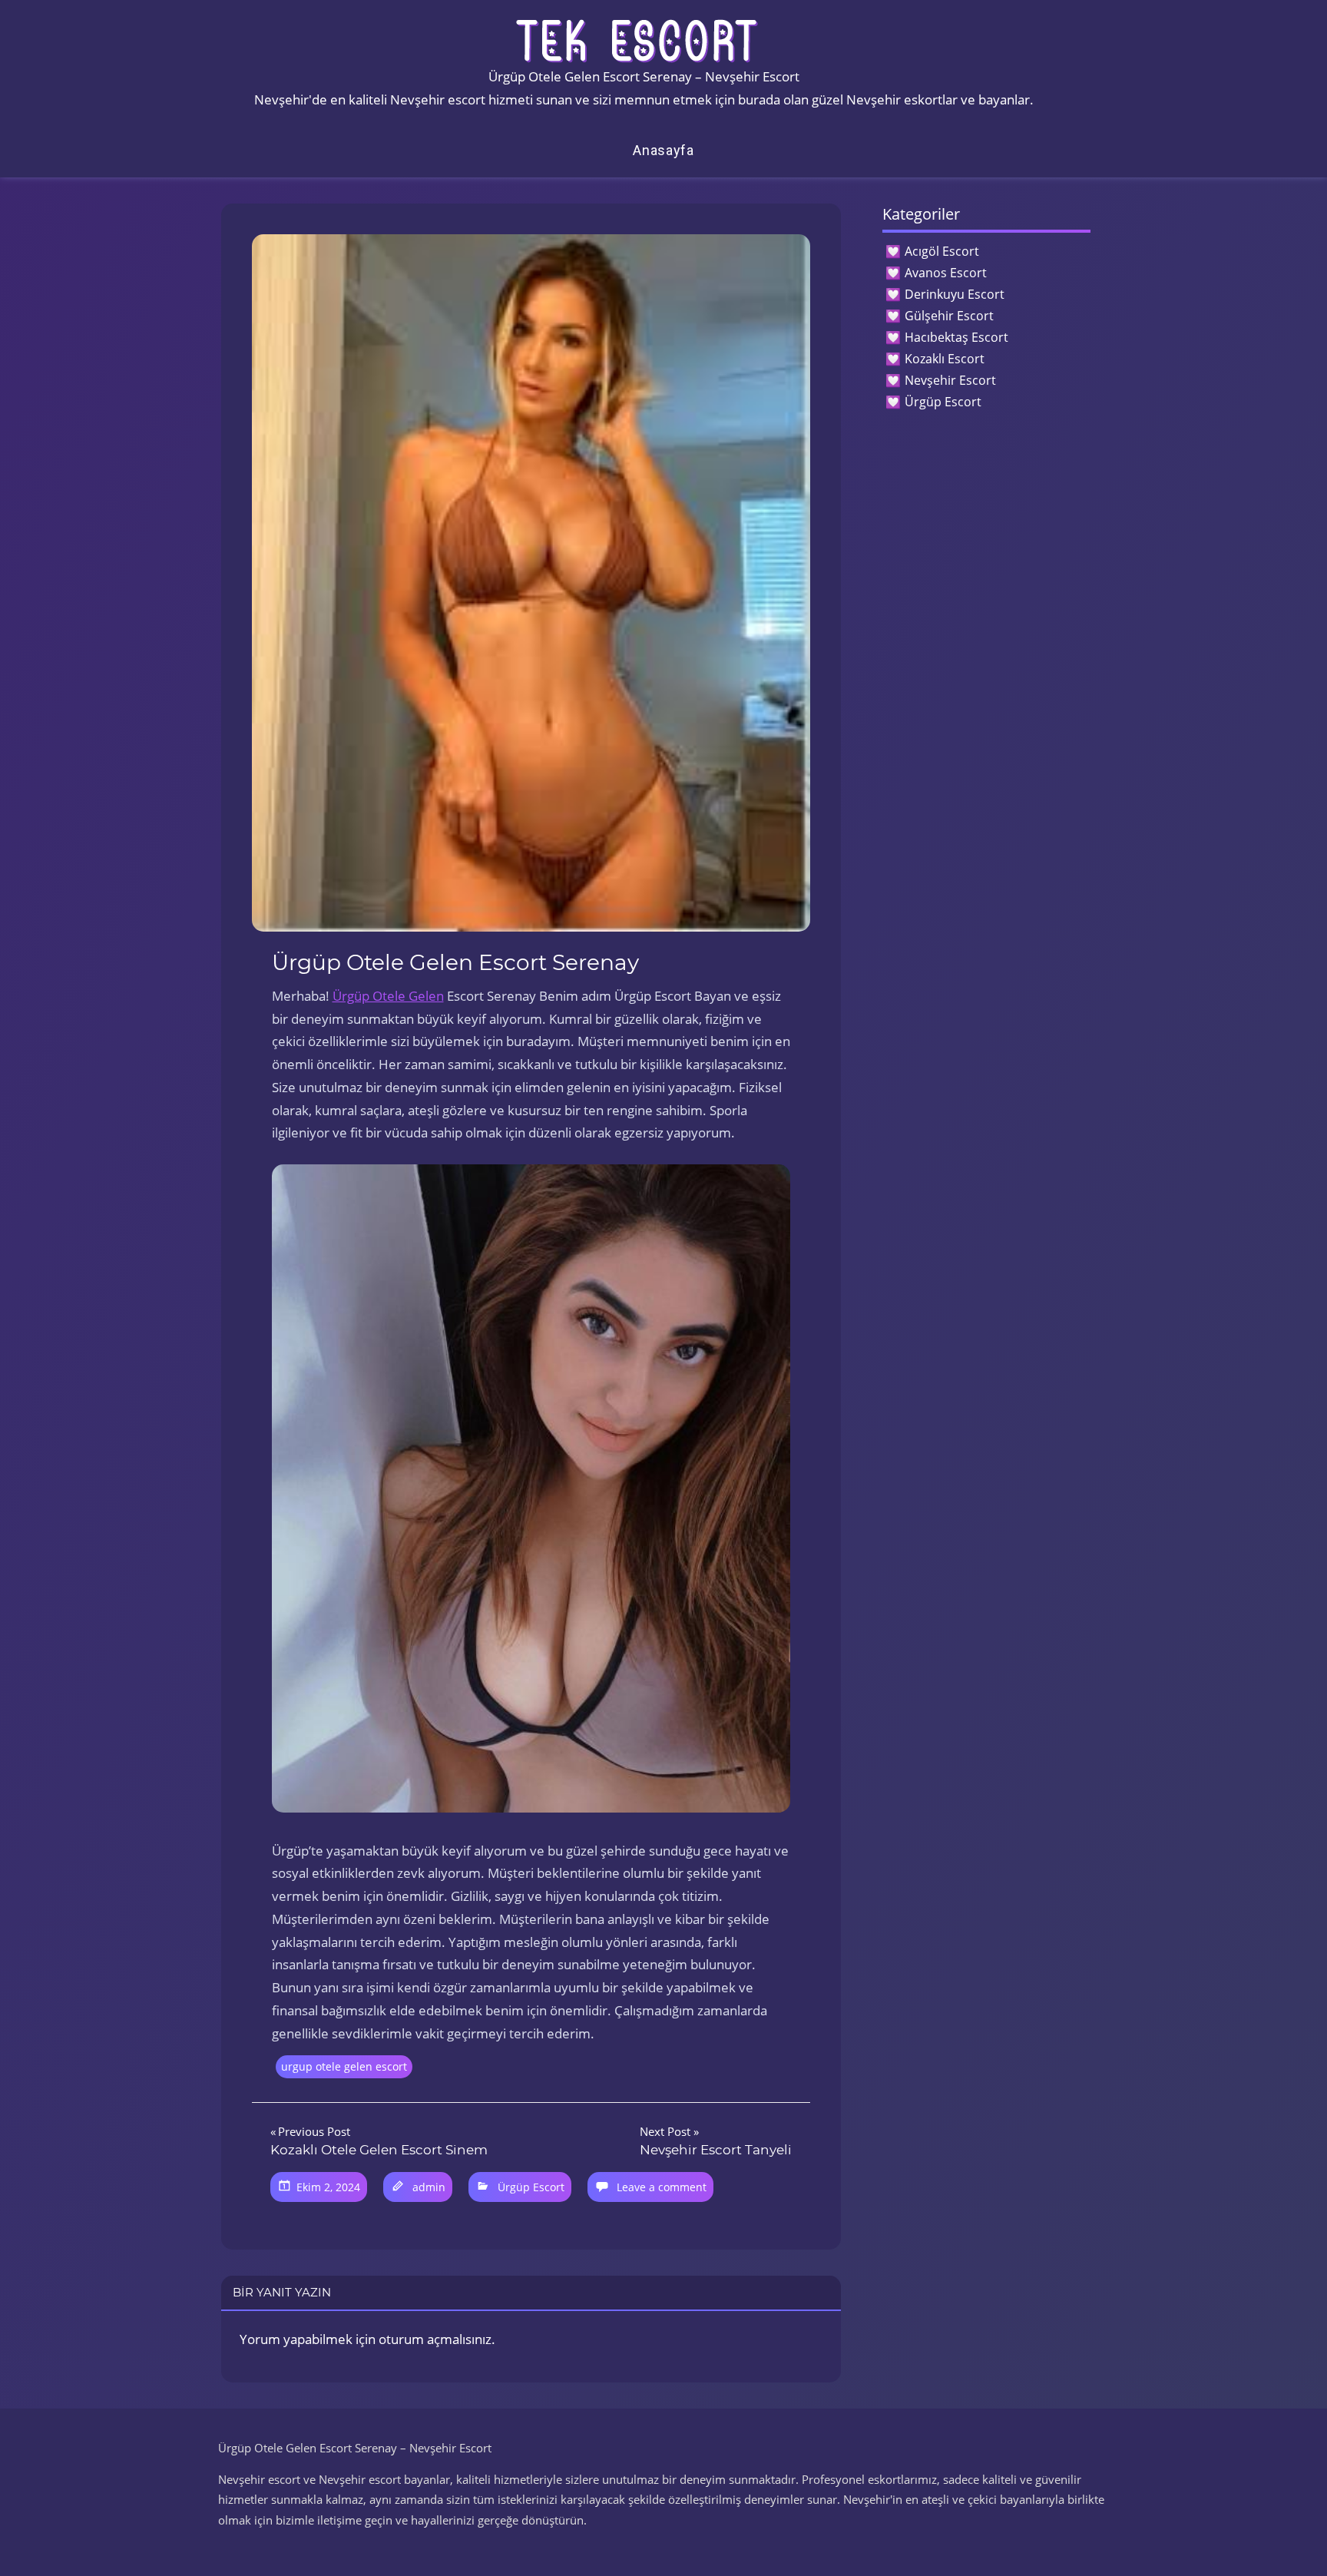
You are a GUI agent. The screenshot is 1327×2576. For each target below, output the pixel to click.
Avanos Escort (946, 273)
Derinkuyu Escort (955, 294)
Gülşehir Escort (949, 316)
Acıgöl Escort (942, 251)
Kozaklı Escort (945, 359)
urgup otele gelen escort (344, 2066)
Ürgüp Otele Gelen (388, 996)
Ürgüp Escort (531, 2187)
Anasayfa (663, 150)
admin (429, 2187)
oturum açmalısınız (435, 2339)
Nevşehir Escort (950, 380)
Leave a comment (662, 2187)
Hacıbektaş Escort (956, 337)
